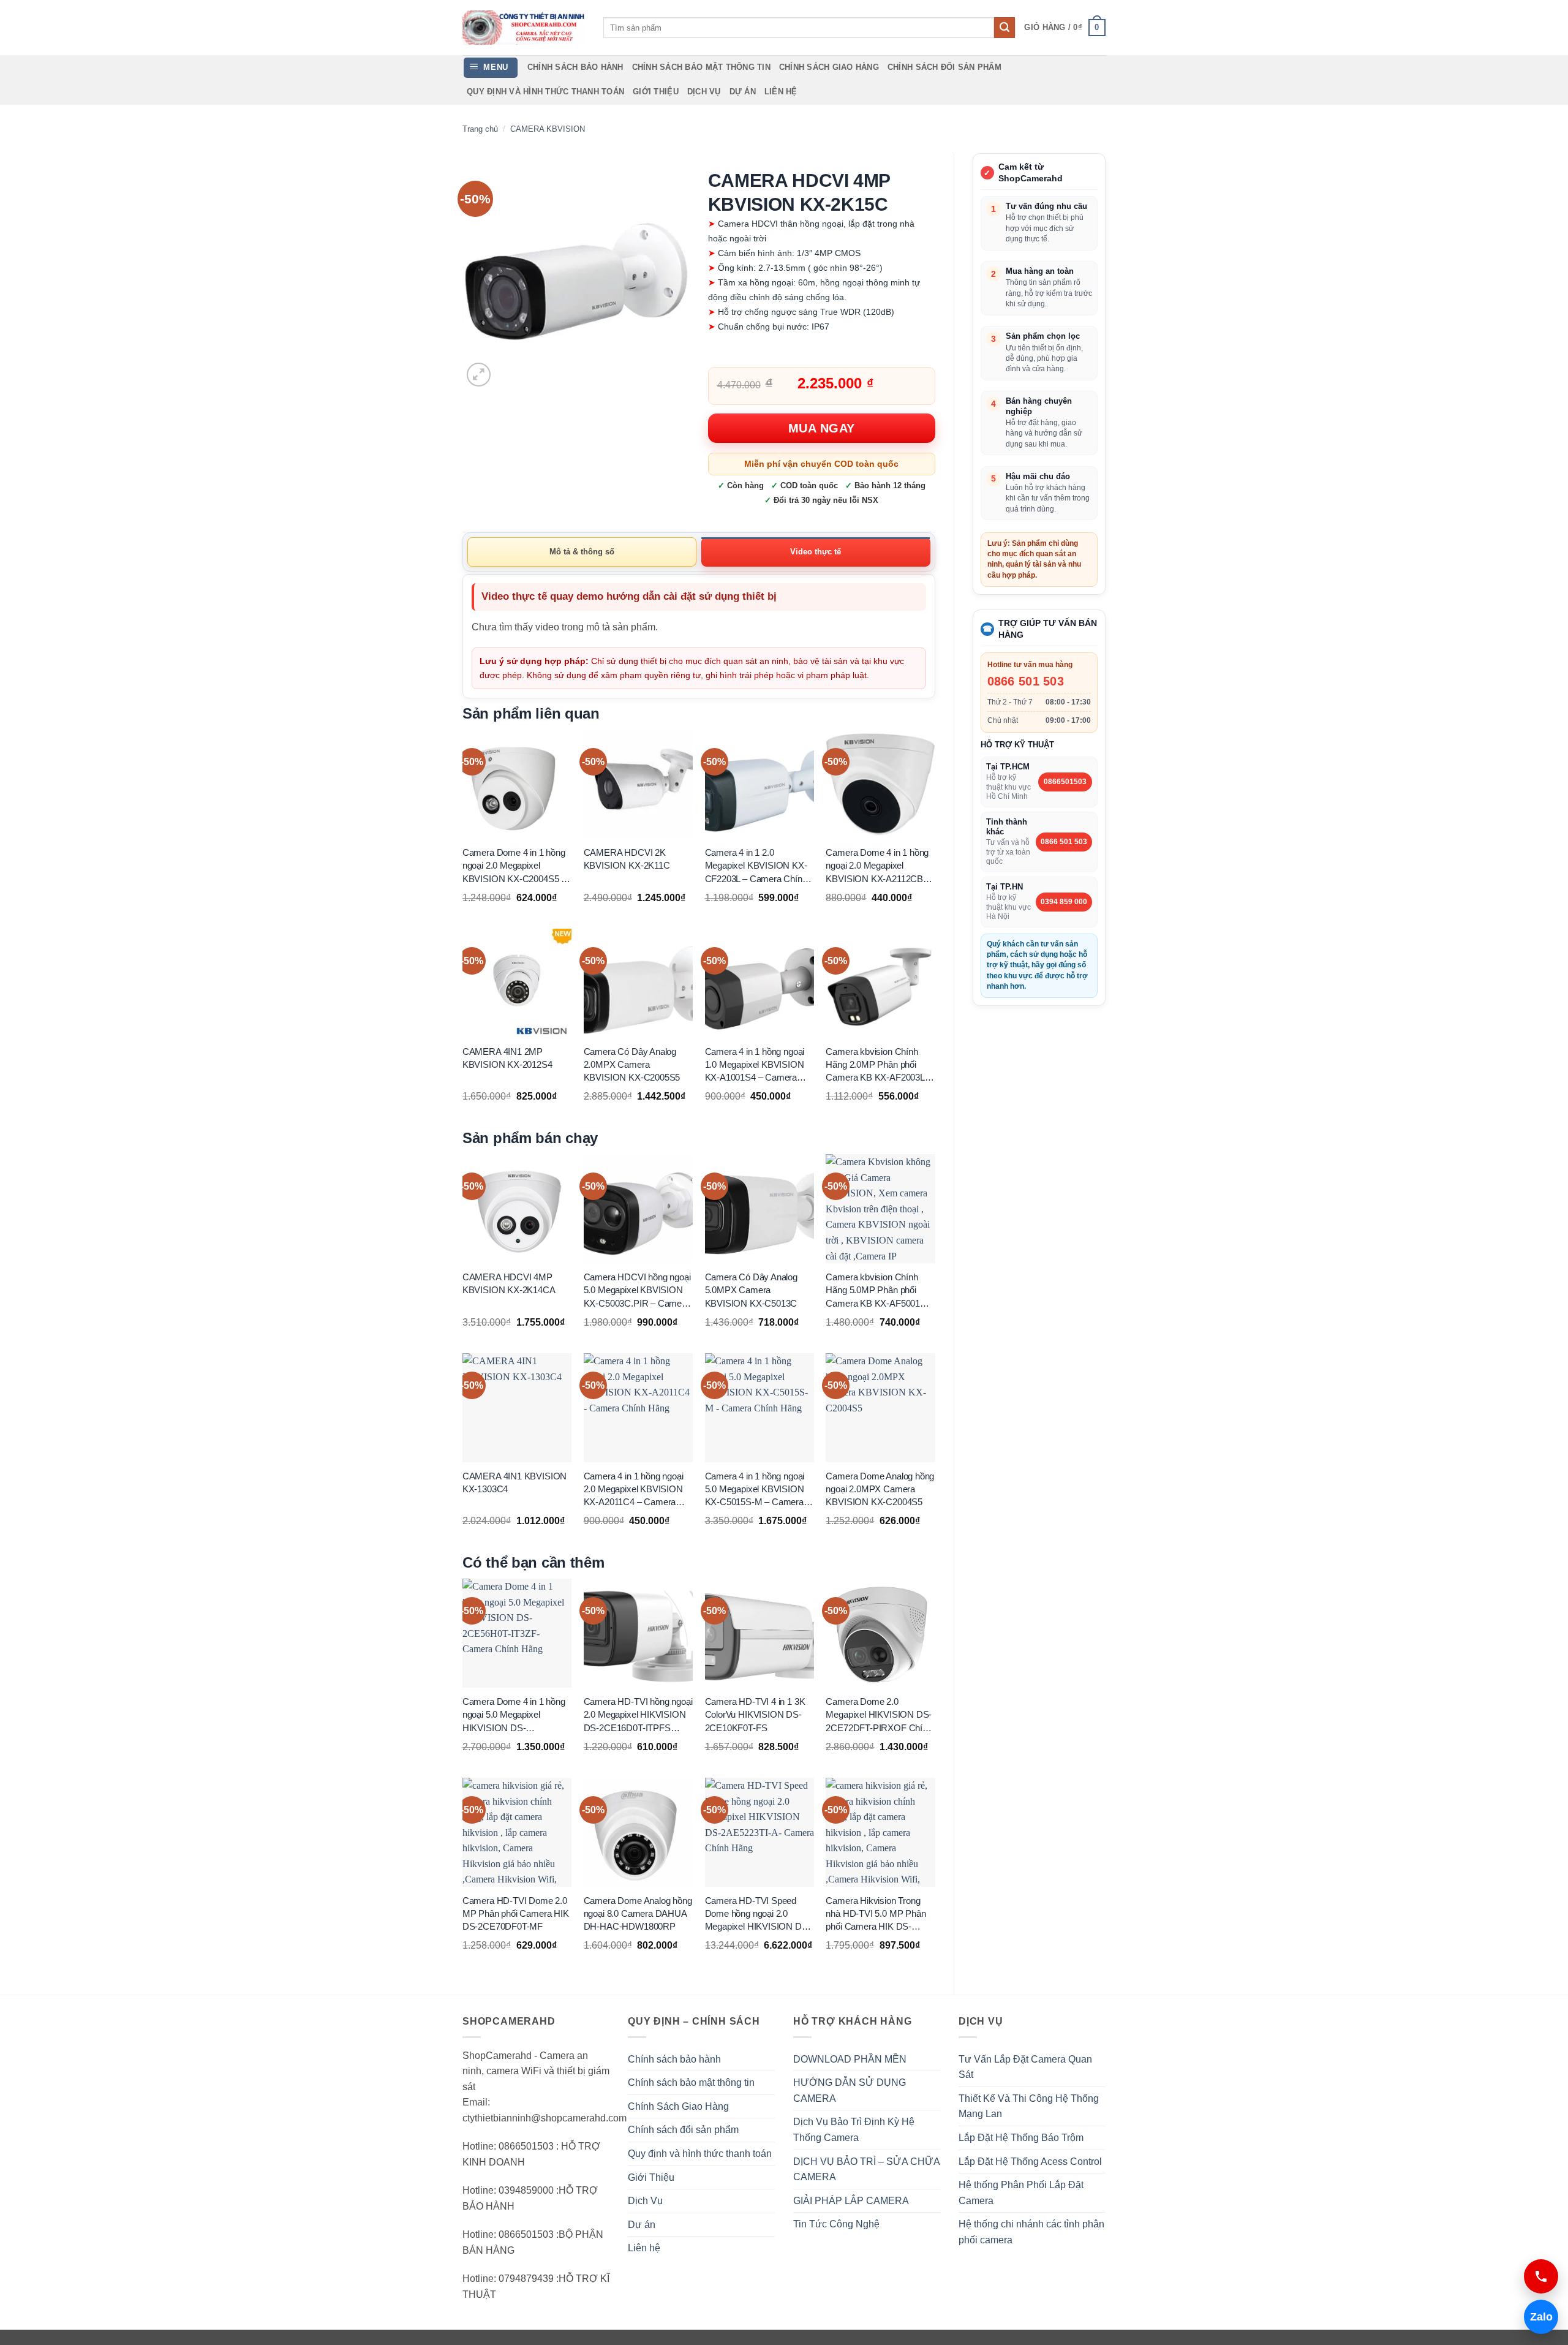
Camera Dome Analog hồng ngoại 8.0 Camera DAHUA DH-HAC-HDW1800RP (638, 1913)
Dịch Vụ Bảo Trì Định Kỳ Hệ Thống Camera (854, 2130)
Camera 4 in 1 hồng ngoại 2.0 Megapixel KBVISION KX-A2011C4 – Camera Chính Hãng (634, 1490)
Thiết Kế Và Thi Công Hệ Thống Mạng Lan (1029, 2106)
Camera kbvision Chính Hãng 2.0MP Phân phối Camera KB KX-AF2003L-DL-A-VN (876, 1065)
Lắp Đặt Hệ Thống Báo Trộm (1021, 2138)
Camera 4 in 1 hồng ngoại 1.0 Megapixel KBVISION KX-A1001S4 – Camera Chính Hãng (755, 1065)
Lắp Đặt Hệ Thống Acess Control (1030, 2162)
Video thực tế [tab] (816, 552)
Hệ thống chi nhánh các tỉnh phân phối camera (1031, 2232)
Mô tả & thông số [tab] (582, 552)
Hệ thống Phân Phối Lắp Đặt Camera (1021, 2193)
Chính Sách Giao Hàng (829, 67)
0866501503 (1065, 782)
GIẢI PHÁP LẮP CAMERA (851, 2201)
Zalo (1538, 2317)
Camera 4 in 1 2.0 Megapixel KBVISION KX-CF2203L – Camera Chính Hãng (756, 866)
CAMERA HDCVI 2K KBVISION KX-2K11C (627, 859)
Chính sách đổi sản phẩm (944, 67)
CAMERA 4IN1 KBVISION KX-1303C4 (514, 1482)
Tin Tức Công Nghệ (836, 2224)
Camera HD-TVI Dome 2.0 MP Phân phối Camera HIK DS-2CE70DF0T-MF (516, 1913)
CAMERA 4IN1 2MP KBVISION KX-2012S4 (507, 1058)
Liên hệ (781, 92)
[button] (1065, 28)
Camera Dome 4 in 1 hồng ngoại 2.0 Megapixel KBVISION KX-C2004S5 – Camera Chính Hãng (514, 866)
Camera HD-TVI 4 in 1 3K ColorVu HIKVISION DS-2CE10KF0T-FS (755, 1715)
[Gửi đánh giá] (1005, 28)
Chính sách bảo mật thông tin (701, 67)
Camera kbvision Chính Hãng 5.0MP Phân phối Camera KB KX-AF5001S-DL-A (877, 1291)
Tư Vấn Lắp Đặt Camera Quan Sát (1025, 2067)
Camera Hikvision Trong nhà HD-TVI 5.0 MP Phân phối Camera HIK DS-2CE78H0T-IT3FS (876, 1914)
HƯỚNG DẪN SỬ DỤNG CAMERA (850, 2090)
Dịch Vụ (704, 92)
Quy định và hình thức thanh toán (545, 92)
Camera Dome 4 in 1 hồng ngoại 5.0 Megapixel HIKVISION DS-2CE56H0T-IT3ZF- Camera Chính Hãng (516, 1715)
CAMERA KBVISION (548, 129)
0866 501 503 (1026, 681)
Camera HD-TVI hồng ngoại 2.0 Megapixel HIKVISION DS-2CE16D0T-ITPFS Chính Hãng (638, 1715)
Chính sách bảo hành (575, 67)
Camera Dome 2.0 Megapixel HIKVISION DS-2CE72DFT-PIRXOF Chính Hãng (879, 1715)
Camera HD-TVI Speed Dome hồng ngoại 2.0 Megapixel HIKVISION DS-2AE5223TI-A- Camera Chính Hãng (758, 1914)
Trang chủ (480, 129)
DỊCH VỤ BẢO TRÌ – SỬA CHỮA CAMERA (866, 2169)
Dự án (743, 92)
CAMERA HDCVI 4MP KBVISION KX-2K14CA (509, 1283)
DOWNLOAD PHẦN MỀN (850, 2059)
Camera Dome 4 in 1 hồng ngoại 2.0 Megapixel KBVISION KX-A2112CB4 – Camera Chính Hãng (880, 866)
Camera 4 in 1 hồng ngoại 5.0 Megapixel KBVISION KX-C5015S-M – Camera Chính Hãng (755, 1490)
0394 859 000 (1064, 902)
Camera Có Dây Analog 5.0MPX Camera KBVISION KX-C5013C (751, 1290)
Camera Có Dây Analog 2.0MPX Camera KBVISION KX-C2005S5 (632, 1065)
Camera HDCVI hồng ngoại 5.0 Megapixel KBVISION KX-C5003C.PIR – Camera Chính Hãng (637, 1291)
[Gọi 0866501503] (1541, 2276)
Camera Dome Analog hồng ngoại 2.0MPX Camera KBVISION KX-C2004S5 (880, 1489)
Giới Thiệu (656, 92)
